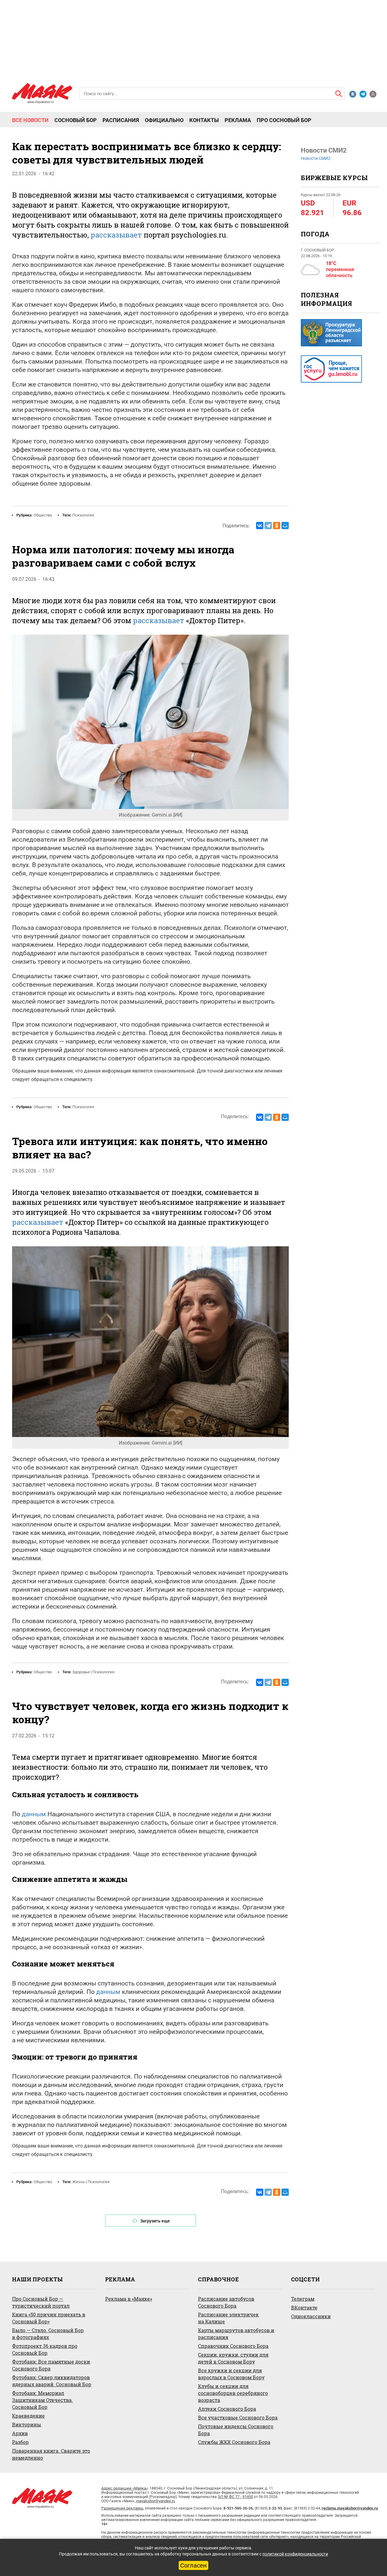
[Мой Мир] (285, 526)
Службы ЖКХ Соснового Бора (234, 2442)
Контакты (204, 120)
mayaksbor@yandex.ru (156, 2501)
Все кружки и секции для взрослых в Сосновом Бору (231, 2374)
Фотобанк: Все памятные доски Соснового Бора (51, 2365)
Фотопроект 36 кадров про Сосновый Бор (45, 2349)
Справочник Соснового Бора (233, 2346)
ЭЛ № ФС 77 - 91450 (235, 2497)
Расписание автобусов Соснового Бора (226, 2302)
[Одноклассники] (277, 526)
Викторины (27, 2424)
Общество (43, 515)
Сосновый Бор (76, 120)
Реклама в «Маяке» (129, 2299)
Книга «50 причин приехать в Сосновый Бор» (49, 2318)
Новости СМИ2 (316, 158)
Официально (164, 120)
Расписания (121, 120)
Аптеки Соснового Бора (227, 2409)
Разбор (20, 2442)
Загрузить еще (155, 2221)
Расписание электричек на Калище (228, 2318)
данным (34, 1814)
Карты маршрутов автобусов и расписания (236, 2334)
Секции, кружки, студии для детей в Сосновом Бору (233, 2358)
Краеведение (28, 2416)
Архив (20, 2433)
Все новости (30, 120)
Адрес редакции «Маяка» (125, 2488)
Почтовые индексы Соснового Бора (236, 2430)
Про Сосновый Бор (284, 120)
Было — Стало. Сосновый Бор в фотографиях (48, 2334)
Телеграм (303, 2299)
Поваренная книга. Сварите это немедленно (51, 2454)
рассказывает (116, 235)
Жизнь (79, 2182)
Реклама (238, 120)
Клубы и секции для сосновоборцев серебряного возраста (233, 2393)
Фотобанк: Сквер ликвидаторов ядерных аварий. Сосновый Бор (52, 2381)
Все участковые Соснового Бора (238, 2417)
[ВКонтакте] (260, 526)
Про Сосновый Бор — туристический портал (41, 2302)
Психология (83, 515)
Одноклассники (311, 2316)
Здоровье (81, 1672)
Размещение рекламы (122, 2508)
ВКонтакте (304, 2307)
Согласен (193, 2565)
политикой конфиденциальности (295, 2554)
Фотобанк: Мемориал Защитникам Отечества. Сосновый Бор (42, 2400)
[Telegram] (268, 526)
